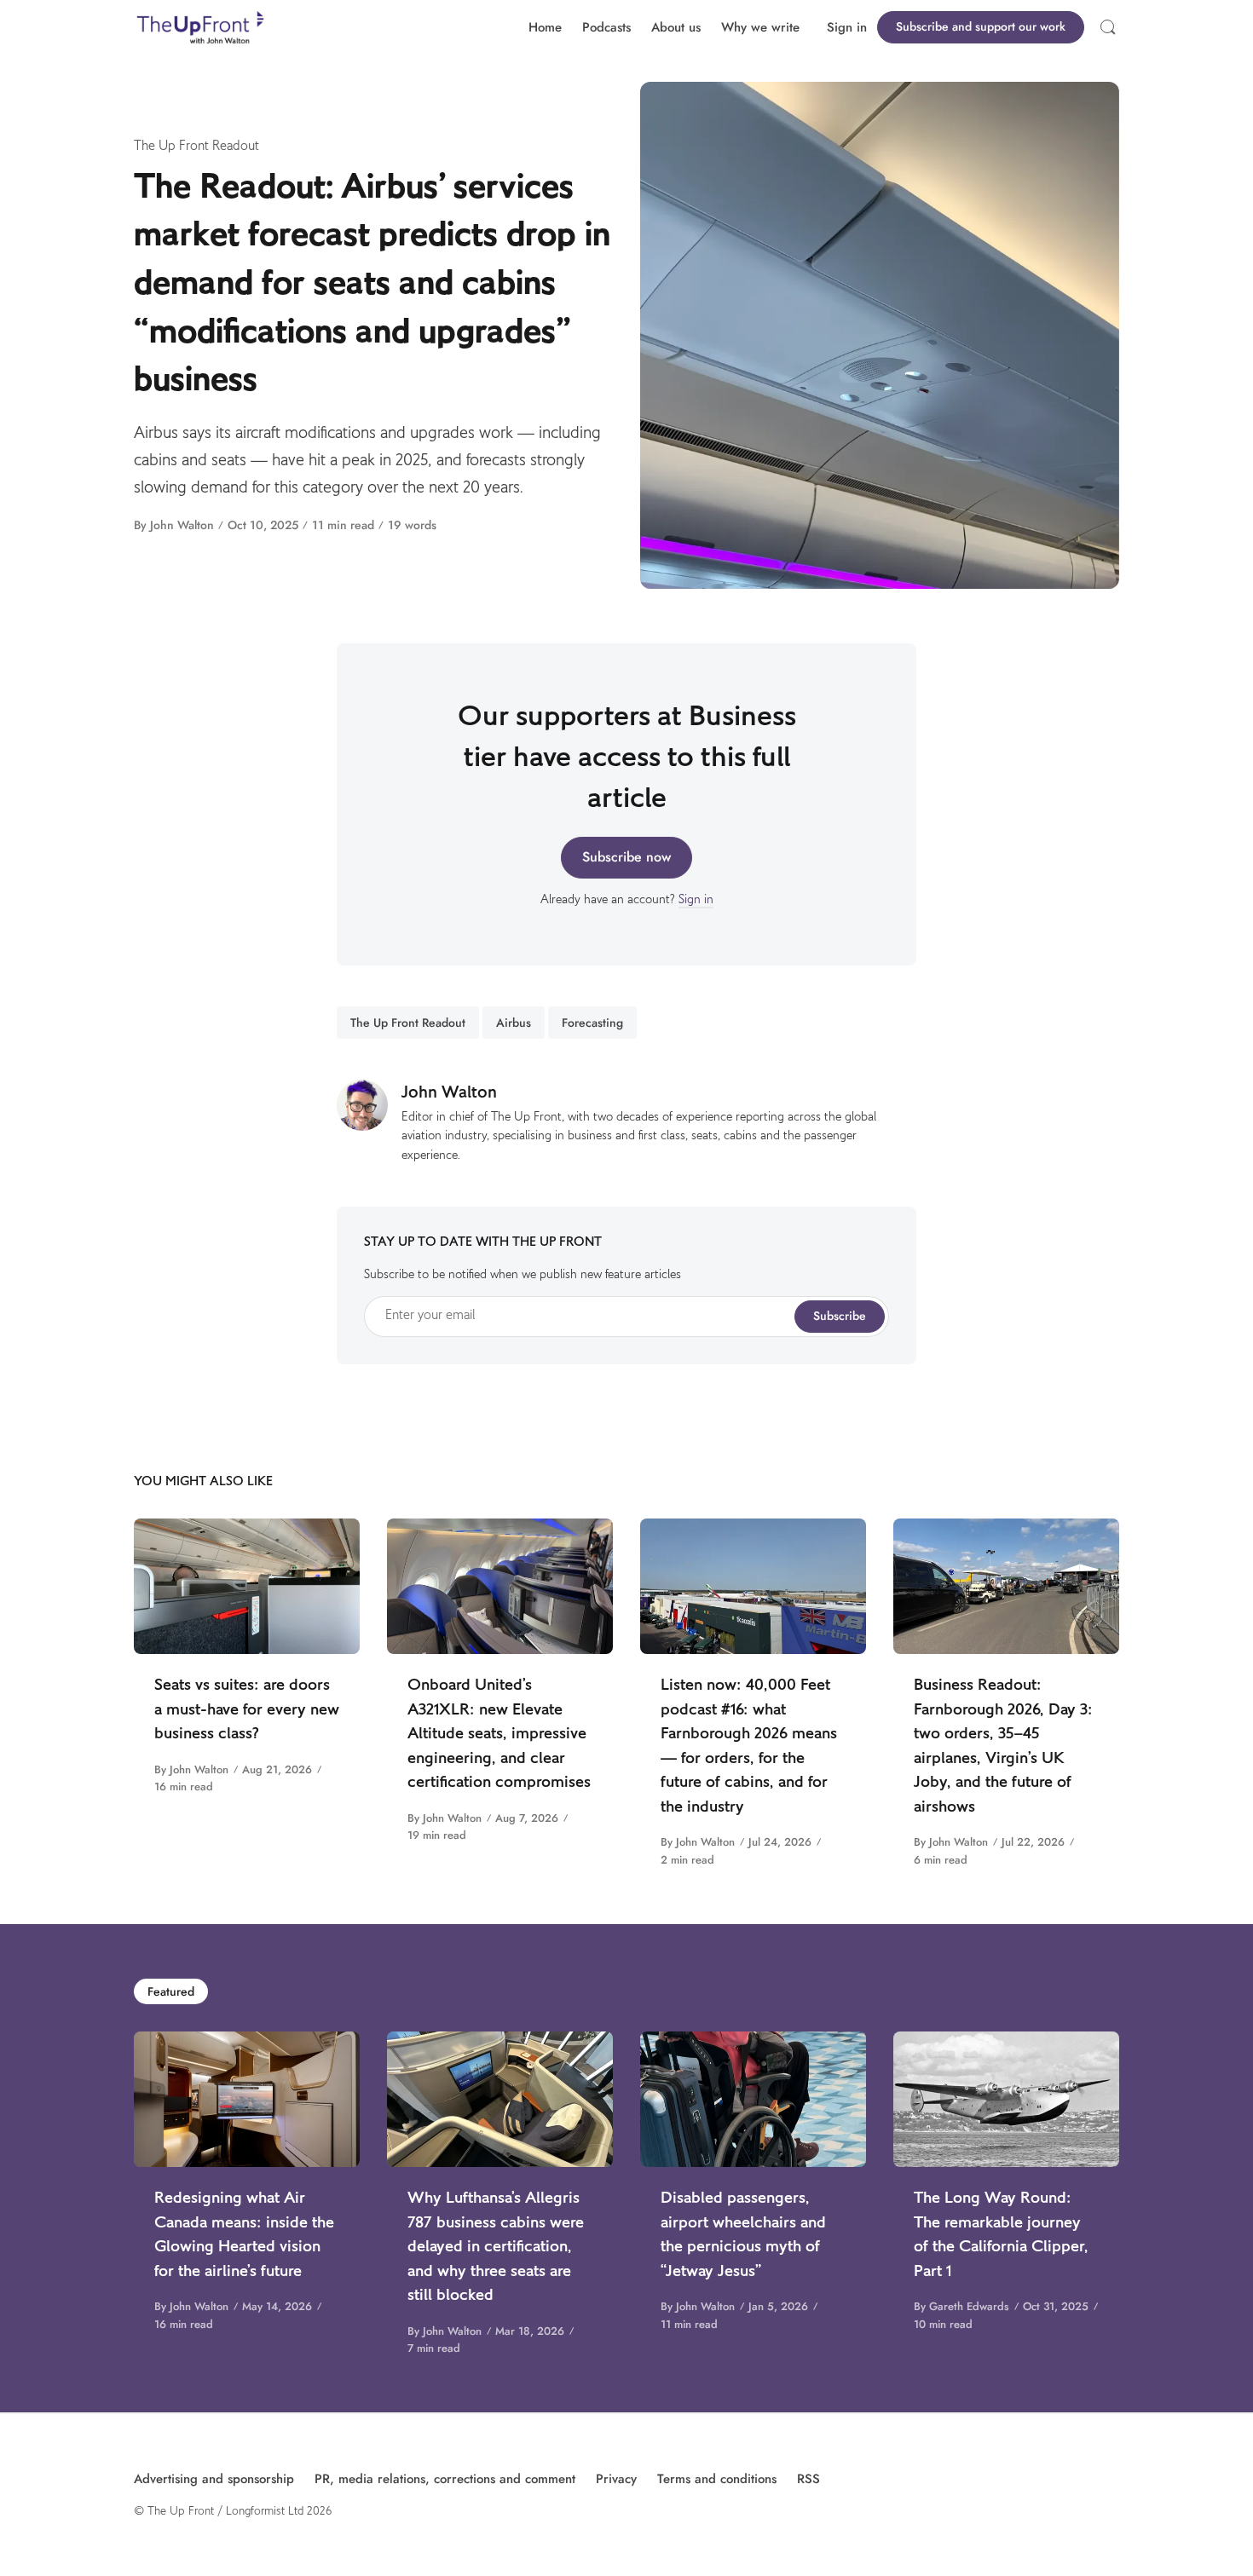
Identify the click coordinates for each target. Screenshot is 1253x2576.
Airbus (514, 1023)
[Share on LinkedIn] (164, 677)
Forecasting (592, 1023)
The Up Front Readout (196, 147)
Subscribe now (626, 857)
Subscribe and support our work (981, 26)
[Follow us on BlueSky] (1102, 2479)
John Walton (182, 525)
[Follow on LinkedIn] (1119, 2479)
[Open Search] (1108, 27)
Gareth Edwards (969, 2306)
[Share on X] (164, 650)
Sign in (847, 27)
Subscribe (840, 1316)
